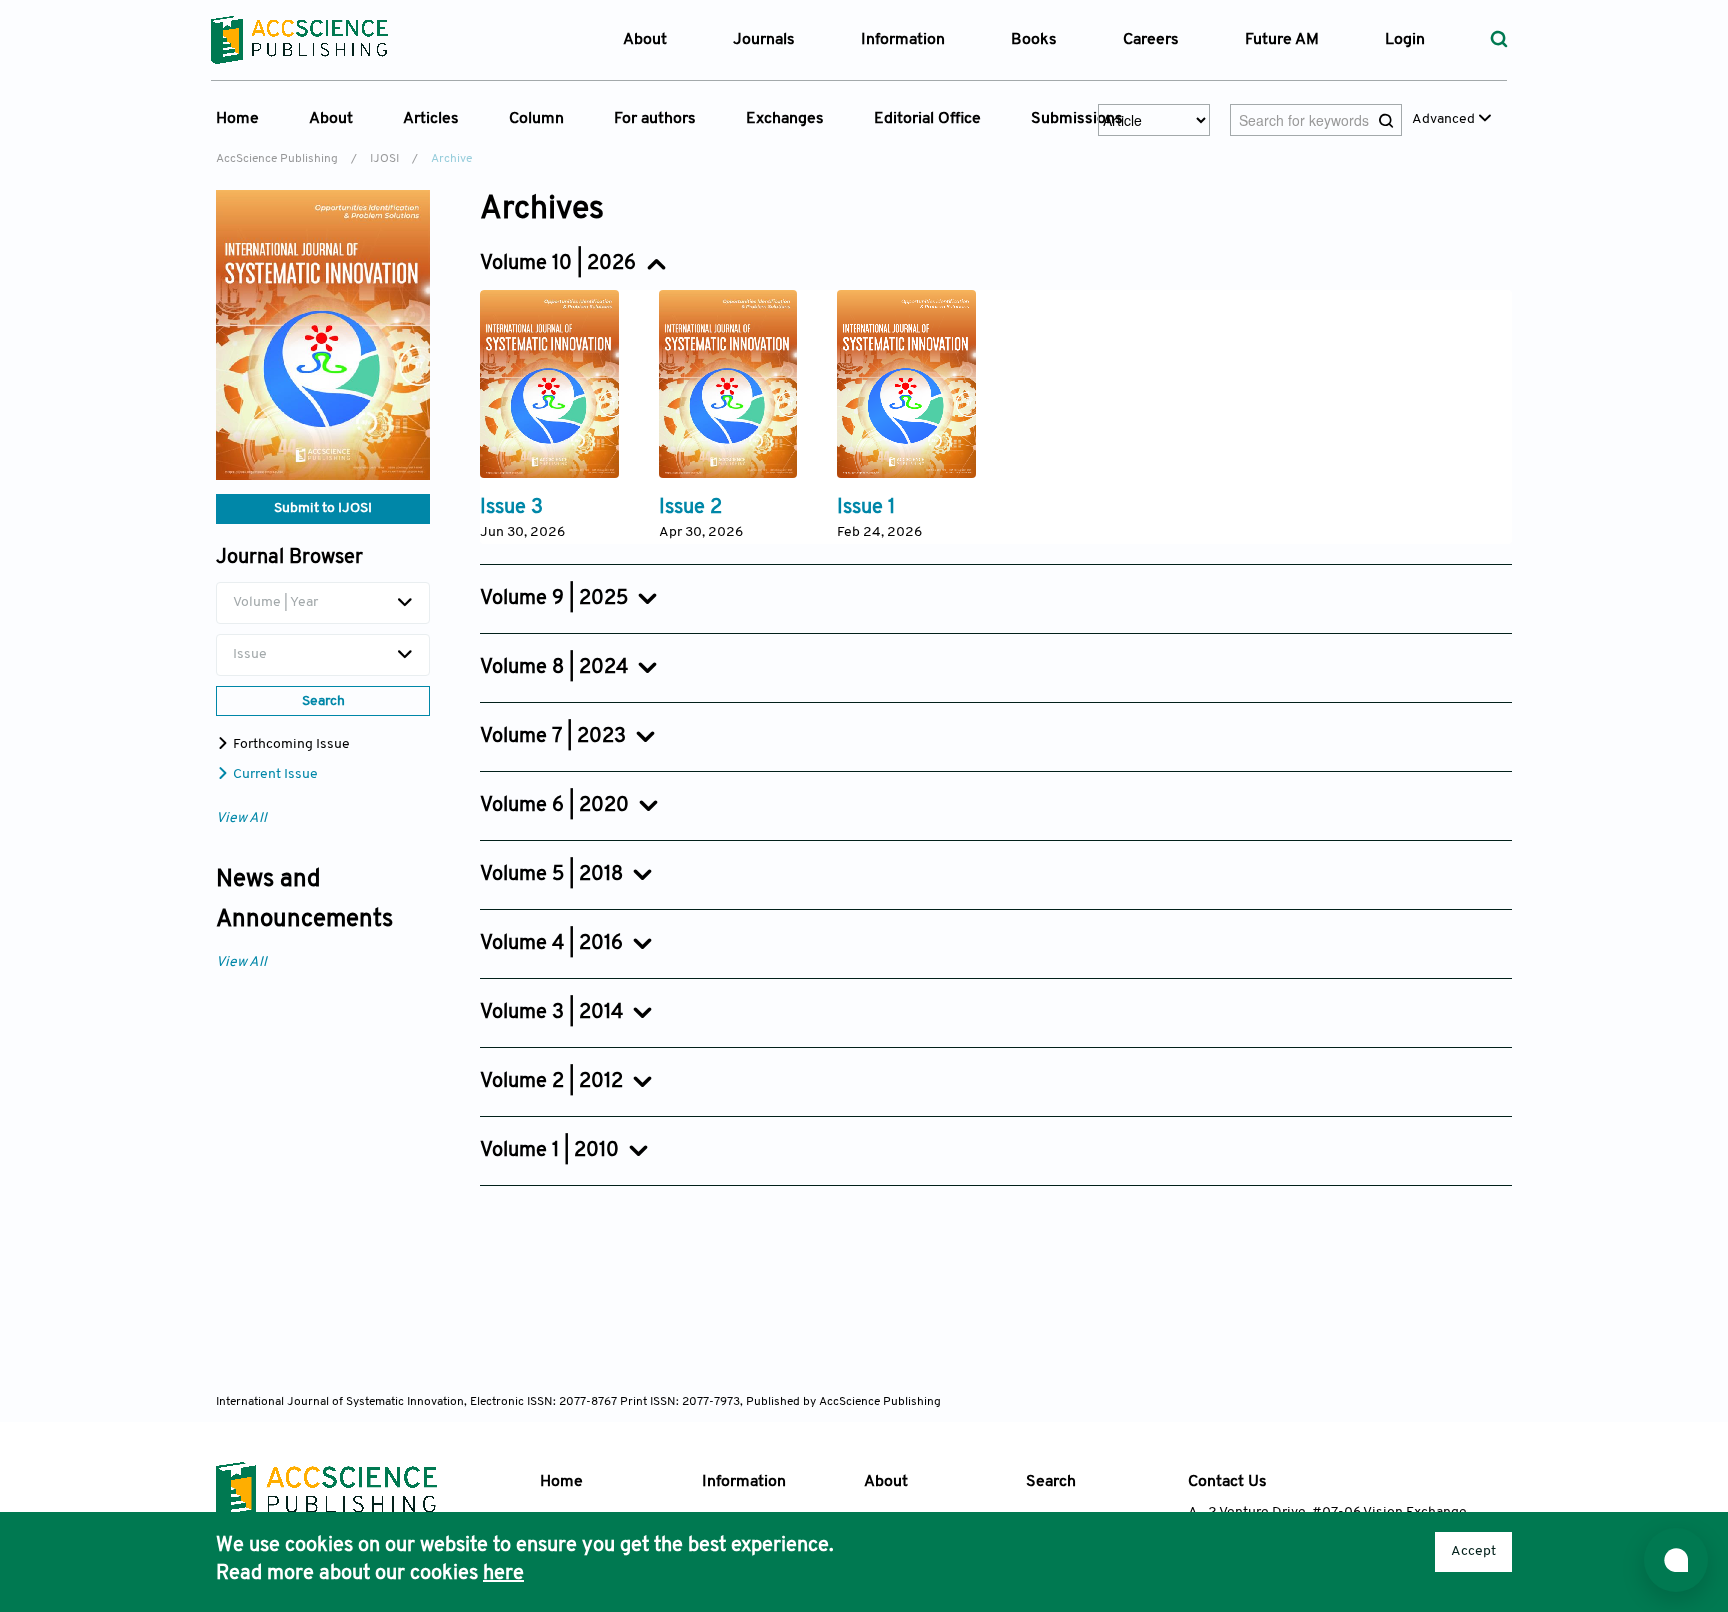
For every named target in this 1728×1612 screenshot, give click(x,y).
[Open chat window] (1676, 1560)
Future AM (1282, 40)
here (503, 1574)
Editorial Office (927, 119)
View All (241, 818)
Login (1405, 40)
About (886, 1482)
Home (237, 119)
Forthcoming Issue (290, 744)
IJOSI (384, 159)
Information (744, 1482)
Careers (1151, 40)
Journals (764, 40)
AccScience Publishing (277, 159)
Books (1034, 40)
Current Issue (274, 774)
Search (1051, 1482)
